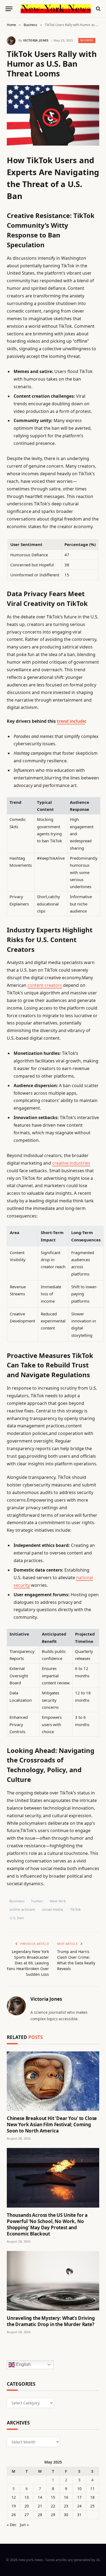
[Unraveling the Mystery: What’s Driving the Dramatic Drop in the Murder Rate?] (53, 2281)
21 (40, 2506)
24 (79, 2506)
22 (53, 2506)
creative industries (71, 1163)
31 (79, 2515)
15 (53, 2497)
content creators (45, 985)
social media (53, 1909)
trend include (71, 721)
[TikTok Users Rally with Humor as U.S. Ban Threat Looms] (53, 115)
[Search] (98, 9)
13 (27, 2497)
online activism (22, 1909)
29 (53, 2515)
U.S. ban (17, 1918)
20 (27, 2506)
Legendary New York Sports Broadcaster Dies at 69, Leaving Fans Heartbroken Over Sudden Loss (28, 1963)
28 (40, 2515)
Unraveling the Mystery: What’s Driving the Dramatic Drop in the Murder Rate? (51, 2321)
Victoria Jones (36, 40)
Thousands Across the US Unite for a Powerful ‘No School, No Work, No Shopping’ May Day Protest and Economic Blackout (47, 2224)
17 (79, 2497)
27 (27, 2515)
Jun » (24, 2525)
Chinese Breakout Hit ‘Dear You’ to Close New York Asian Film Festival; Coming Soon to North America (52, 2124)
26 (14, 2515)
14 (40, 2497)
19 (14, 2506)
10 (79, 2489)
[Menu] (9, 9)
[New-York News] (56, 9)
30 (66, 2515)
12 (14, 2497)
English (23, 2364)
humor (37, 1901)
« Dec (12, 2525)
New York (58, 1901)
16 (66, 2497)
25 (92, 2506)
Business (87, 40)
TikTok (76, 1909)
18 (92, 2497)
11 (92, 2489)
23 (66, 2506)
